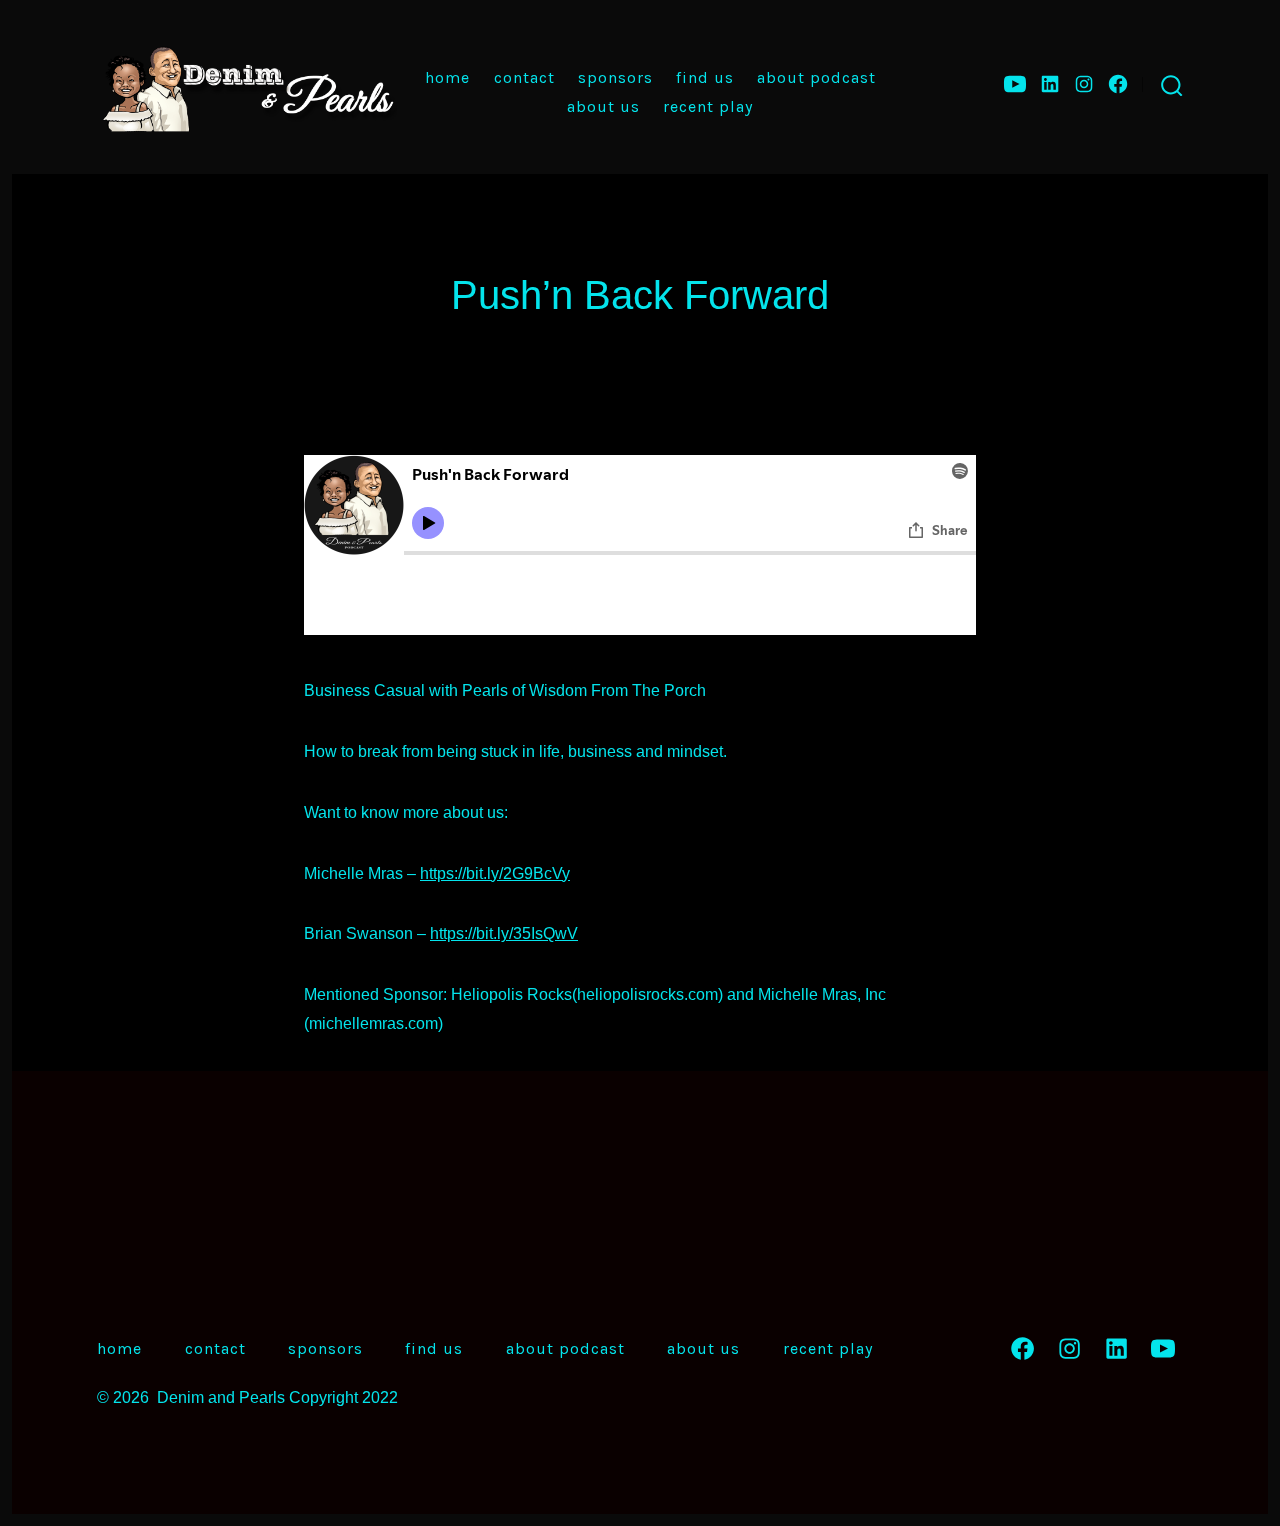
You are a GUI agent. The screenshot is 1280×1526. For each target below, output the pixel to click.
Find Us (705, 77)
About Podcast (816, 77)
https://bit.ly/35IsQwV (504, 933)
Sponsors (615, 77)
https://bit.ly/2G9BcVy (495, 873)
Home (447, 77)
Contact (524, 77)
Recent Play (708, 106)
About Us (603, 106)
